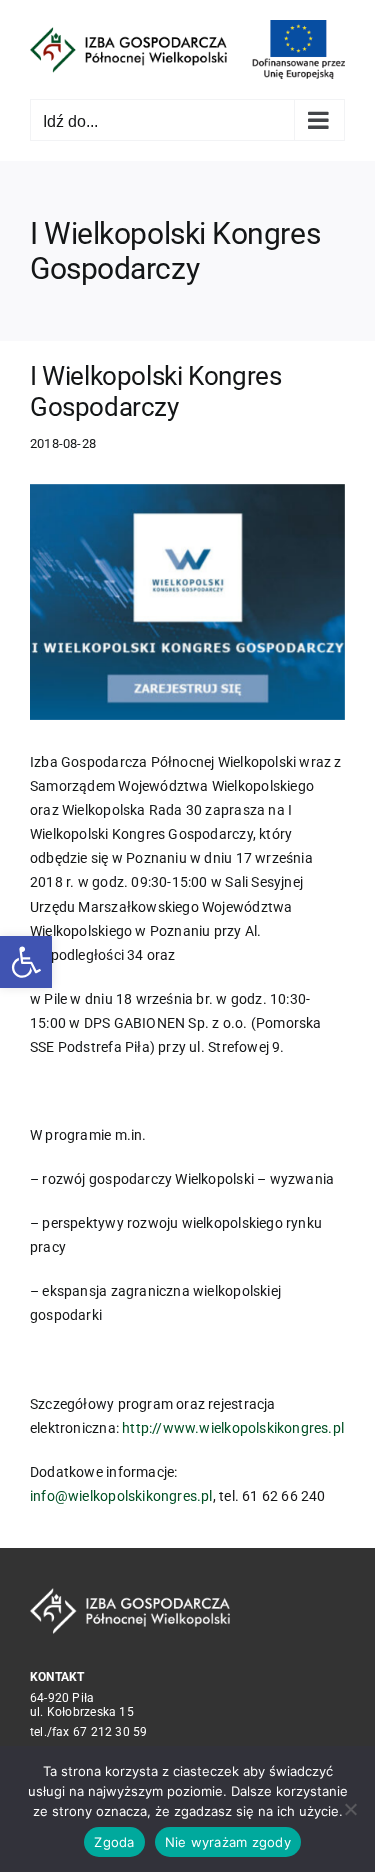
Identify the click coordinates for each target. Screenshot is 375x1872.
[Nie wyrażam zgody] (350, 1809)
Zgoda (114, 1842)
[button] (26, 962)
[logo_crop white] (130, 1595)
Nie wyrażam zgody (228, 1842)
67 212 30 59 (110, 1732)
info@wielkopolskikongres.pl (121, 1496)
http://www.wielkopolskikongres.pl (233, 1428)
